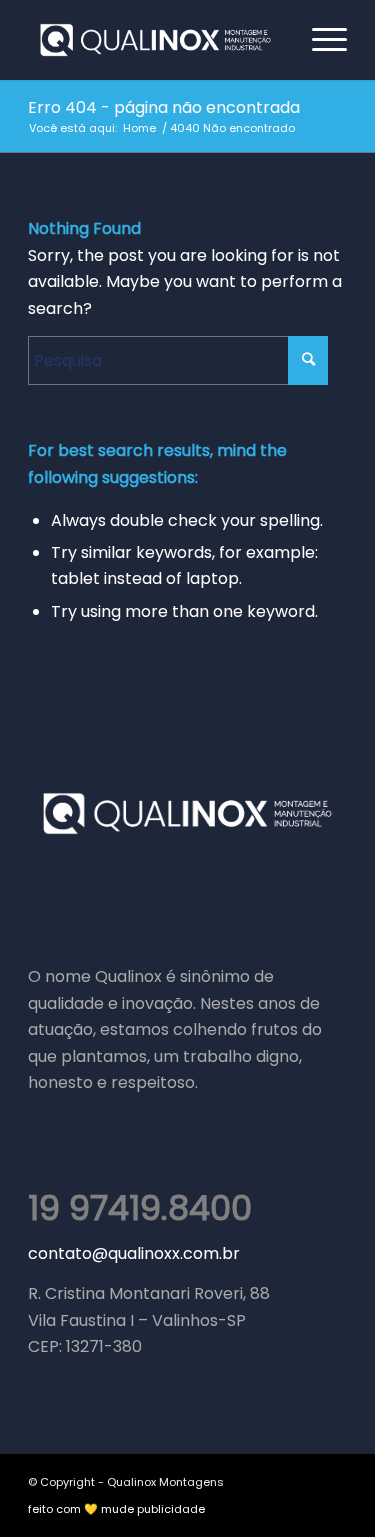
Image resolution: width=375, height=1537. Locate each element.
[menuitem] (319, 40)
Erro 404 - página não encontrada (164, 107)
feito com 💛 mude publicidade (116, 1509)
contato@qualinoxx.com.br (134, 1253)
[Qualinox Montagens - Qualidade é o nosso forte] (155, 40)
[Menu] (319, 40)
